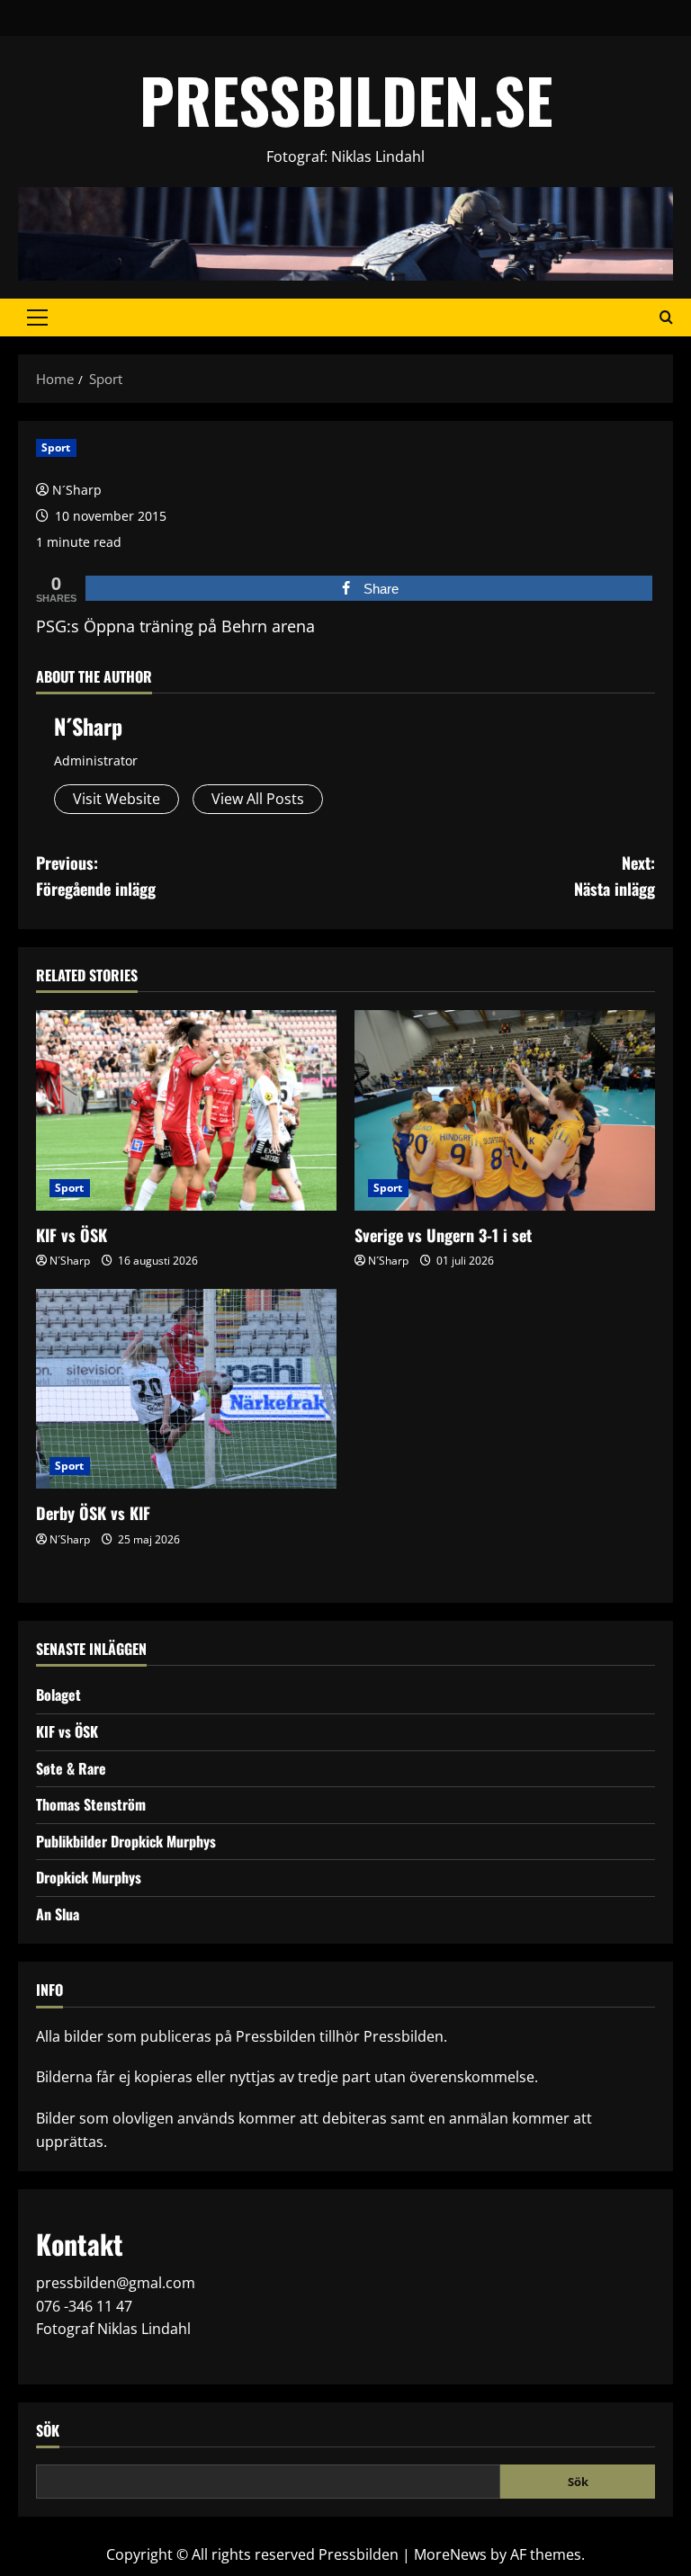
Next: (615, 876)
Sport (56, 447)
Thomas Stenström (91, 1804)
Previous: (96, 876)
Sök (48, 2431)
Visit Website (117, 799)
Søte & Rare (71, 1768)
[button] (37, 318)
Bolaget (58, 1695)
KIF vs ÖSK (72, 1235)
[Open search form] (666, 318)
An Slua (58, 1914)
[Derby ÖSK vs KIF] (186, 1389)
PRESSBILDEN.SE (346, 99)
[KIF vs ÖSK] (186, 1110)
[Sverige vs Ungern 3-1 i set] (505, 1110)
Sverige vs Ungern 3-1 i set (443, 1235)
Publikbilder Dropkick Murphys (126, 1841)
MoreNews (450, 2554)
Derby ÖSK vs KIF (93, 1513)
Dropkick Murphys (89, 1877)
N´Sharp (77, 490)
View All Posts (258, 799)
